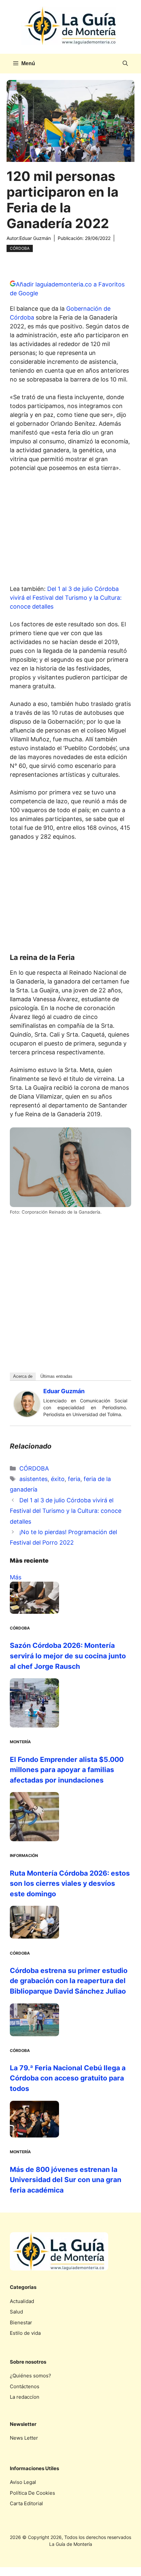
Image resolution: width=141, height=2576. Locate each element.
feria (74, 1479)
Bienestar (21, 2322)
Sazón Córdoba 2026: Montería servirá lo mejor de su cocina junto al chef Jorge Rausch (68, 1656)
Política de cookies (32, 2493)
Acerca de (23, 1376)
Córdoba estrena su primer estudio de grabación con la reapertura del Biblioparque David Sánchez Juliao (69, 1981)
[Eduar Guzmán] (27, 1415)
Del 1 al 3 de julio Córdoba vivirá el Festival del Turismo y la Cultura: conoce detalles (66, 598)
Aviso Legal (23, 2482)
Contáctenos (25, 2386)
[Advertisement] (70, 530)
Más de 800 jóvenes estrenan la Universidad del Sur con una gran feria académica (66, 2180)
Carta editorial (26, 2503)
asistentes (33, 1479)
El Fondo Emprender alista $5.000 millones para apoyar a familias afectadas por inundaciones (67, 1770)
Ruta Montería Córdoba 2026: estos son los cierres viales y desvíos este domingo (70, 1883)
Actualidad (22, 2301)
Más (16, 1577)
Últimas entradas (56, 1376)
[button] (125, 64)
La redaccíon (25, 2397)
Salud (16, 2312)
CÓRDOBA (20, 248)
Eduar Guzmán (35, 238)
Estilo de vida (25, 2333)
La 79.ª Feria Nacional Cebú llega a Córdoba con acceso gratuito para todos (68, 2078)
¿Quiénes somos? (30, 2376)
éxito (58, 1479)
